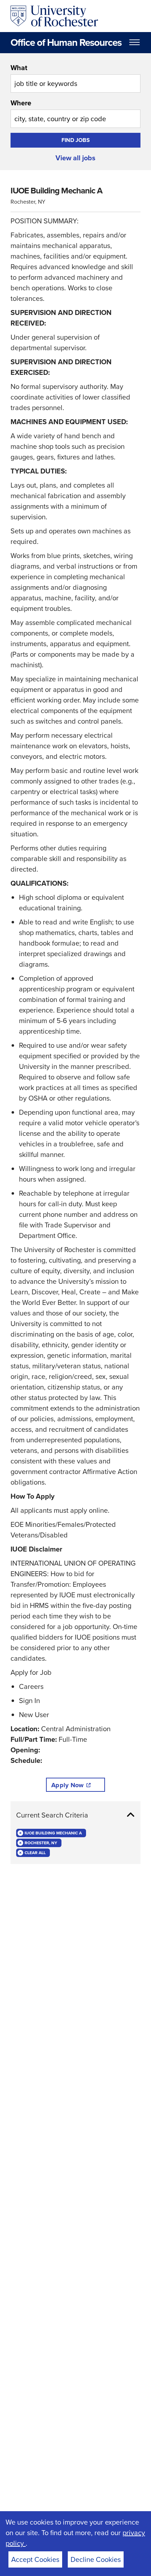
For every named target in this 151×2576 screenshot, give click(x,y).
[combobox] (75, 78)
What (19, 68)
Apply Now (67, 1785)
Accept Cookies (35, 2559)
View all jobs (75, 158)
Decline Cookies (96, 2559)
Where (21, 103)
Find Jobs (76, 140)
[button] (75, 1815)
